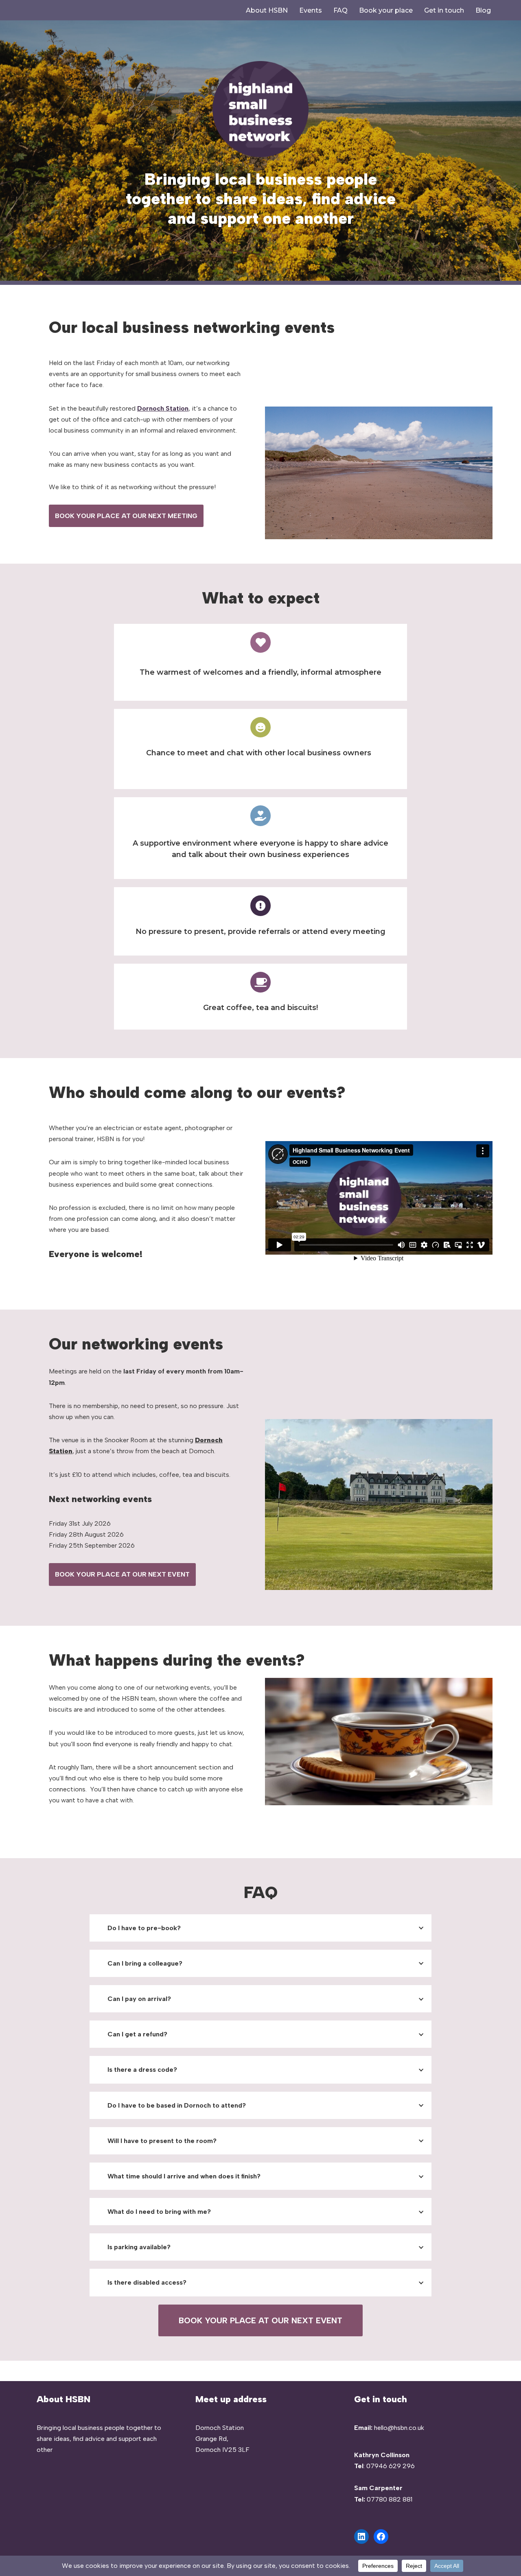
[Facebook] (381, 2537)
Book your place (386, 10)
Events (311, 10)
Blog (483, 10)
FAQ (340, 10)
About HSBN (267, 10)
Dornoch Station (163, 408)
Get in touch (444, 10)
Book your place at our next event (122, 1574)
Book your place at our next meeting (126, 516)
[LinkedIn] (361, 2537)
